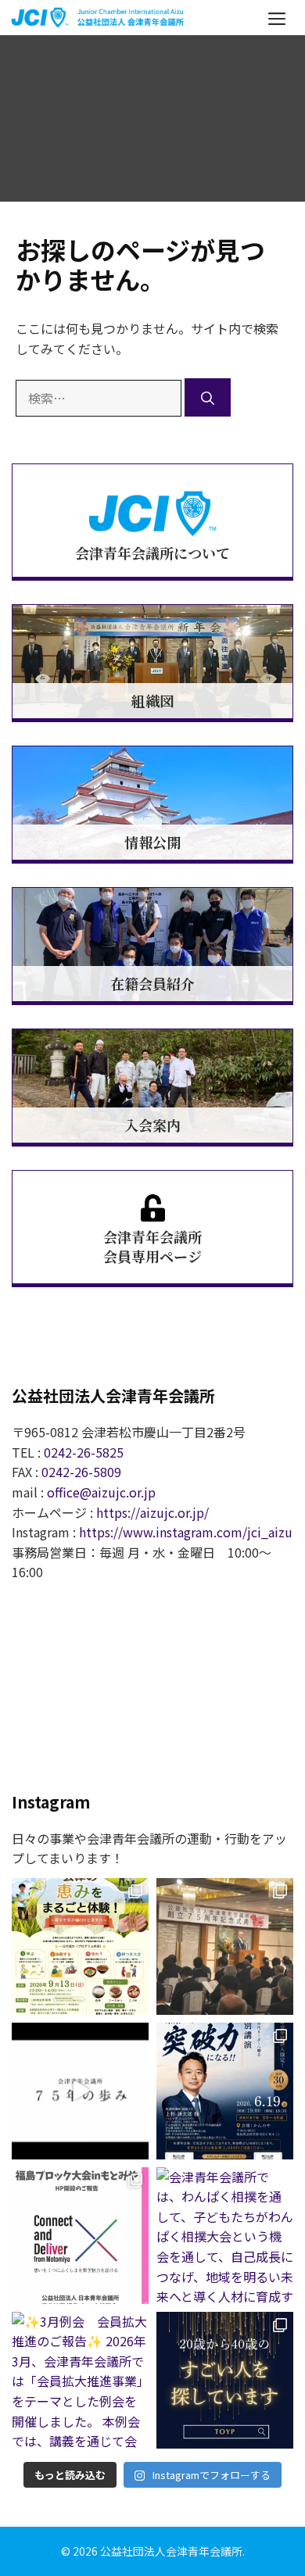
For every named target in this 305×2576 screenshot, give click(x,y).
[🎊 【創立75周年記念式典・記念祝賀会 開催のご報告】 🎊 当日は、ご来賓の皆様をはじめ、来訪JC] (225, 1946)
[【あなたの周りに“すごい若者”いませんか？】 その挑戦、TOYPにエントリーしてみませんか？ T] (225, 2380)
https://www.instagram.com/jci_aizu (186, 1532)
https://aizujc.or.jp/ (152, 1512)
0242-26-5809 (81, 1472)
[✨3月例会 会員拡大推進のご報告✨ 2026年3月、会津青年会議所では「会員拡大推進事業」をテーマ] (80, 2380)
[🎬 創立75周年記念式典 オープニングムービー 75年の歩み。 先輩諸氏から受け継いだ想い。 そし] (80, 2091)
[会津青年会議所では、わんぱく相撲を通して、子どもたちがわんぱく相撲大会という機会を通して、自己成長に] (225, 2236)
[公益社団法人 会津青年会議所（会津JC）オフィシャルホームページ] (99, 17)
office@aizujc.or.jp (101, 1492)
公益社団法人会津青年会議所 (171, 2551)
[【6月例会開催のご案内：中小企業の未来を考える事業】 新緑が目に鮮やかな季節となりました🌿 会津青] (225, 2091)
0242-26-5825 (84, 1452)
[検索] (208, 397)
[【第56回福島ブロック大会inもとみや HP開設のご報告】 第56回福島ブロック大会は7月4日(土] (80, 2236)
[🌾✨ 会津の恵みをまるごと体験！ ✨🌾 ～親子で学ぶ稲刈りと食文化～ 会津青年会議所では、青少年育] (80, 1946)
